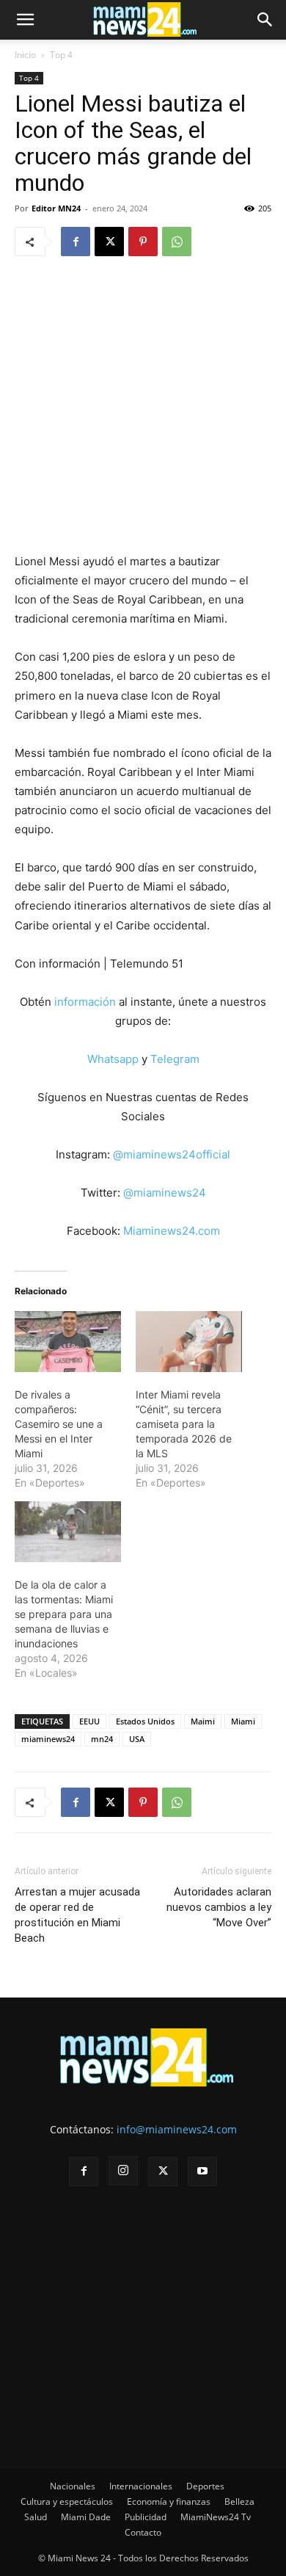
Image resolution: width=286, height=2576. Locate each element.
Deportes (205, 2486)
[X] (109, 242)
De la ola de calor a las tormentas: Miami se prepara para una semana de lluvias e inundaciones (64, 1614)
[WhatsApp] (177, 242)
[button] (25, 20)
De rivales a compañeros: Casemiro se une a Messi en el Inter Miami (59, 1424)
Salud (36, 2517)
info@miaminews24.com (177, 2129)
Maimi (203, 1721)
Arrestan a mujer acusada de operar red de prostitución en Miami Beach (77, 1915)
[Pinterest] (143, 242)
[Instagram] (123, 2171)
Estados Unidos (145, 1721)
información (85, 1002)
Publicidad (146, 2517)
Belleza (239, 2501)
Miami (243, 1721)
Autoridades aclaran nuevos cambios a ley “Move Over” (219, 1907)
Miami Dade (86, 2517)
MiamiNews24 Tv (216, 2517)
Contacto (143, 2532)
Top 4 (61, 55)
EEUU (89, 1721)
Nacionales (73, 2486)
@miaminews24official (172, 1154)
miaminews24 (48, 1739)
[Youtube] (202, 2172)
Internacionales (141, 2486)
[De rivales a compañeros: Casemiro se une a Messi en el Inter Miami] (68, 1342)
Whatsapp (113, 1059)
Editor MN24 (56, 208)
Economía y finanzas (169, 2501)
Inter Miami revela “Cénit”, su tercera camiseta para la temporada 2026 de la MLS (184, 1424)
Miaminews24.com (172, 1231)
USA (137, 1739)
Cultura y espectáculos (67, 2501)
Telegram (175, 1059)
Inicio (25, 55)
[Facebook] (76, 242)
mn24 (102, 1739)
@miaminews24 (165, 1193)
